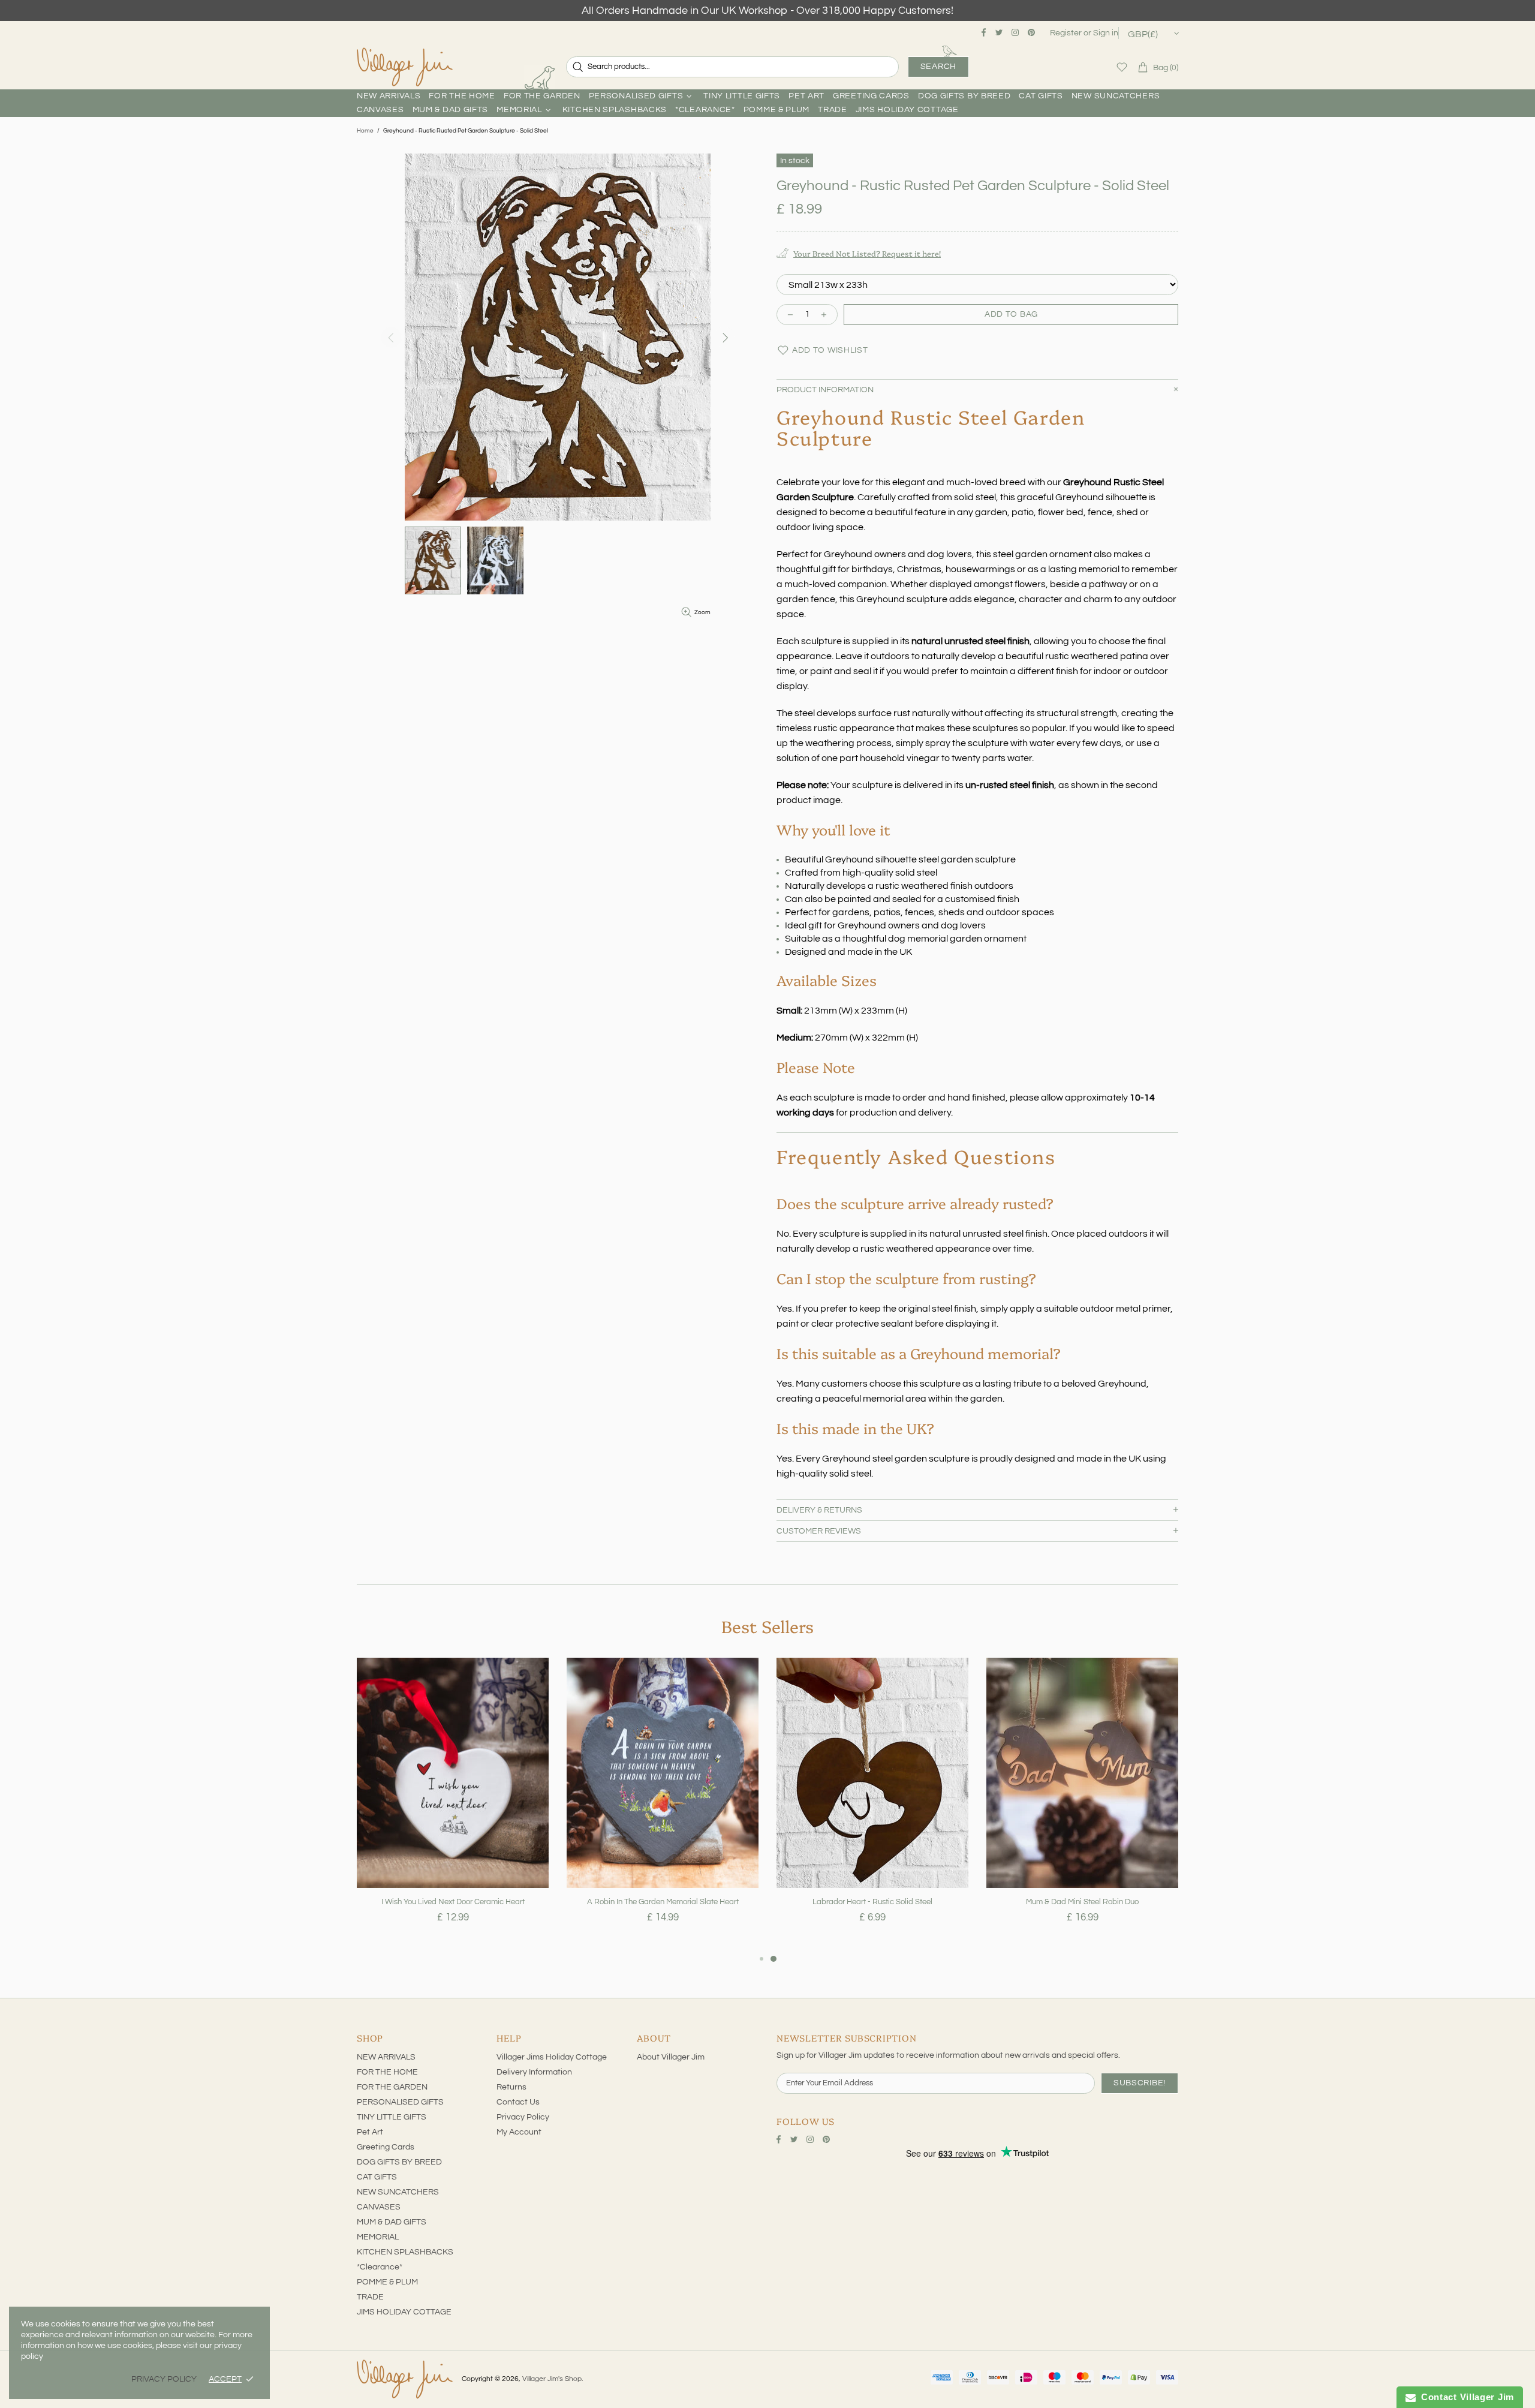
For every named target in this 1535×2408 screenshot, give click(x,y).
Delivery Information (534, 2072)
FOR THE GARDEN (392, 2087)
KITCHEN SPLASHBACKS (405, 2252)
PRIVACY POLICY (164, 2379)
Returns (511, 2087)
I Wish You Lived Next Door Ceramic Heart (453, 1902)
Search (938, 67)
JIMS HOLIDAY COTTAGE (404, 2312)
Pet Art (370, 2132)
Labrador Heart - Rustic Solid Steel (872, 1902)
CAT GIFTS (377, 2177)
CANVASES (379, 2207)
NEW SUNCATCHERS (398, 2192)
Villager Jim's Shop (405, 67)
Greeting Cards (386, 2147)
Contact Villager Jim (1465, 2397)
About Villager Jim (671, 2057)
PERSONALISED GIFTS (400, 2102)
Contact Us (518, 2102)
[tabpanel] (453, 1805)
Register (1066, 33)
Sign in (1106, 33)
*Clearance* (380, 2267)
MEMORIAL (378, 2237)
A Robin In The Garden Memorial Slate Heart (663, 1902)
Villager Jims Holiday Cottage (552, 2057)
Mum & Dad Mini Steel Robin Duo (1082, 1902)
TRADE (370, 2297)
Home (365, 131)
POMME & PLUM (387, 2282)
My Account (519, 2132)
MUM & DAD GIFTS (392, 2222)
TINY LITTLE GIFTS (392, 2117)
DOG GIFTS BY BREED (399, 2162)
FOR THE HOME (387, 2072)
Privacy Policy (523, 2117)
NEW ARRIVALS (386, 2057)
